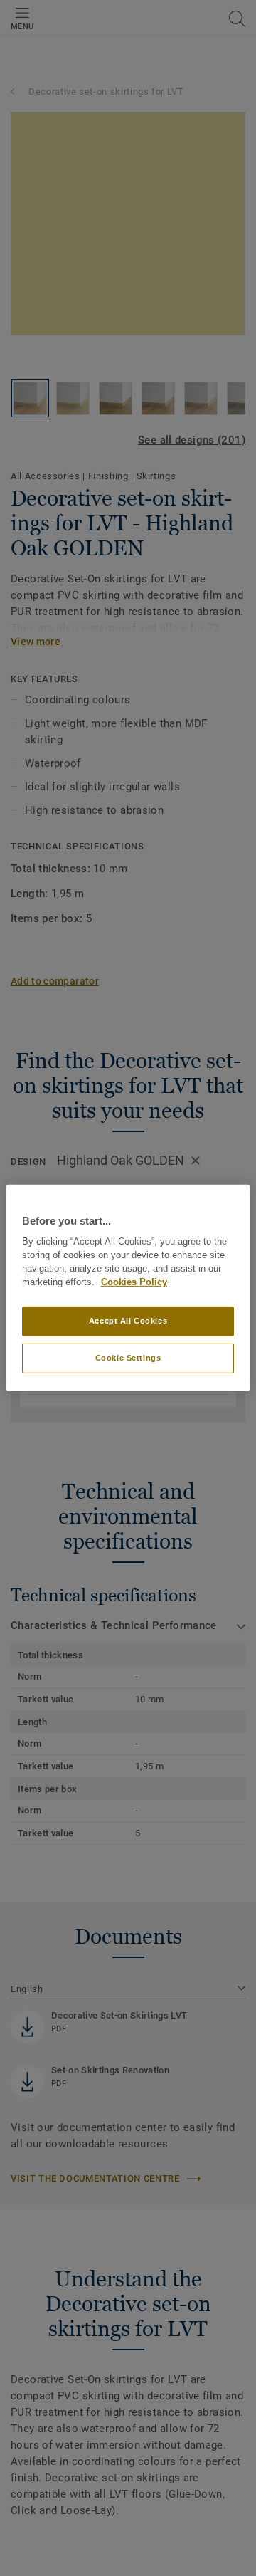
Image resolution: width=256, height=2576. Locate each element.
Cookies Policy (134, 1282)
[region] (128, 1288)
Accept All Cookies (128, 1321)
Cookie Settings (128, 1358)
